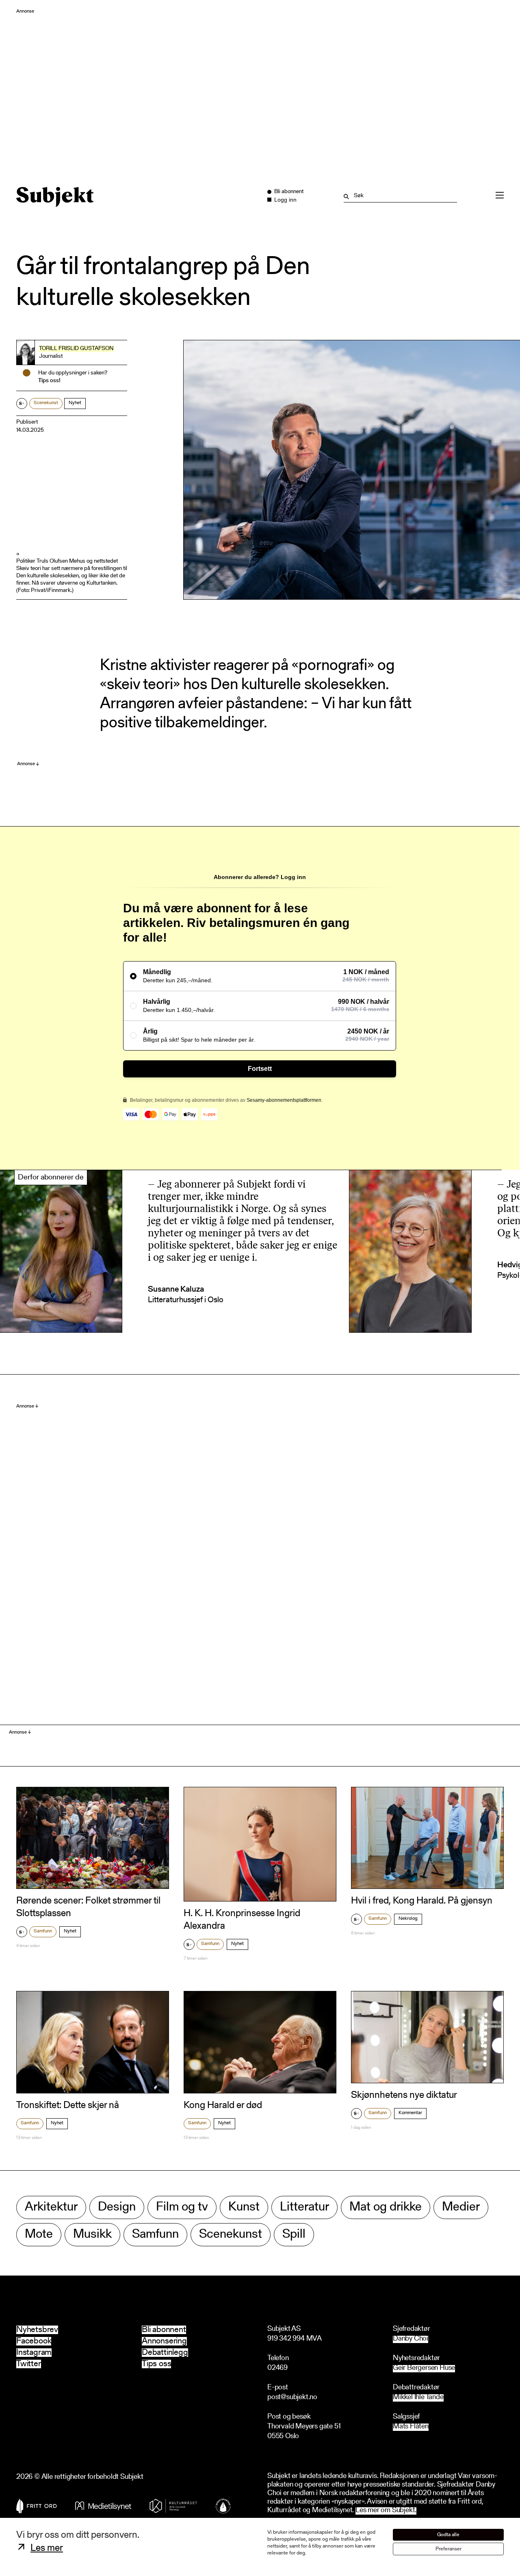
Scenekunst (46, 403)
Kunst (244, 2207)
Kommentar (410, 2113)
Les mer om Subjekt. (386, 2511)
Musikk (92, 2235)
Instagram (34, 2353)
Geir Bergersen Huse (424, 2368)
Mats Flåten (411, 2427)
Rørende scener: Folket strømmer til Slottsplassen (88, 1907)
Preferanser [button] (448, 2549)
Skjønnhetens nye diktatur (404, 2095)
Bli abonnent (164, 2330)
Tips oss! (49, 381)
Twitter (29, 2364)
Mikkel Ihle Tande (418, 2398)
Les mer (47, 2548)
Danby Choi (411, 2339)
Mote (39, 2235)
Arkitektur (51, 2207)
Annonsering (164, 2341)
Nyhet (75, 403)
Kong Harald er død (223, 2106)
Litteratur (304, 2207)
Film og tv (182, 2207)
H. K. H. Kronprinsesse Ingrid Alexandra (242, 1920)
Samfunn (43, 1931)
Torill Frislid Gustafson (76, 349)
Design (117, 2207)
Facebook (34, 2341)
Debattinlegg (165, 2353)
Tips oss (156, 2364)
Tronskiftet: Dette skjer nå (68, 2106)
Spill (294, 2235)
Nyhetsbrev (37, 2330)
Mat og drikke (386, 2207)
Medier (461, 2207)
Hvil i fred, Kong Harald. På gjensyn (422, 1901)
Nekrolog (408, 1919)
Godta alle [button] (448, 2535)
